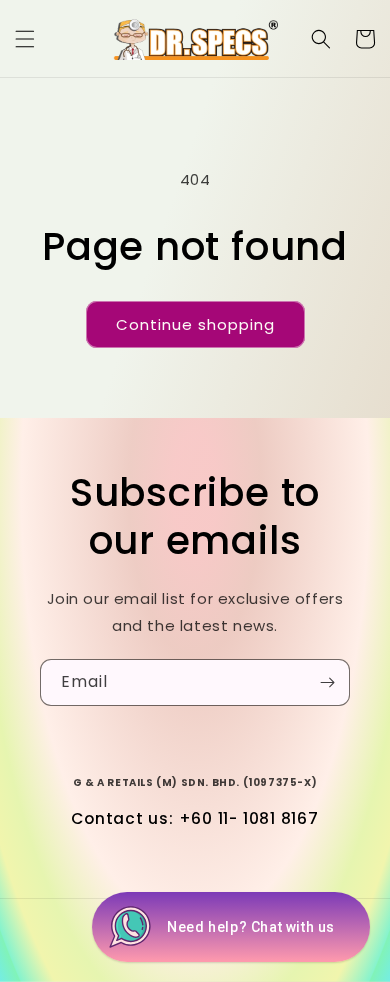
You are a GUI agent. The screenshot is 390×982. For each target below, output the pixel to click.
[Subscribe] (327, 682)
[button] (25, 39)
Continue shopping (195, 324)
